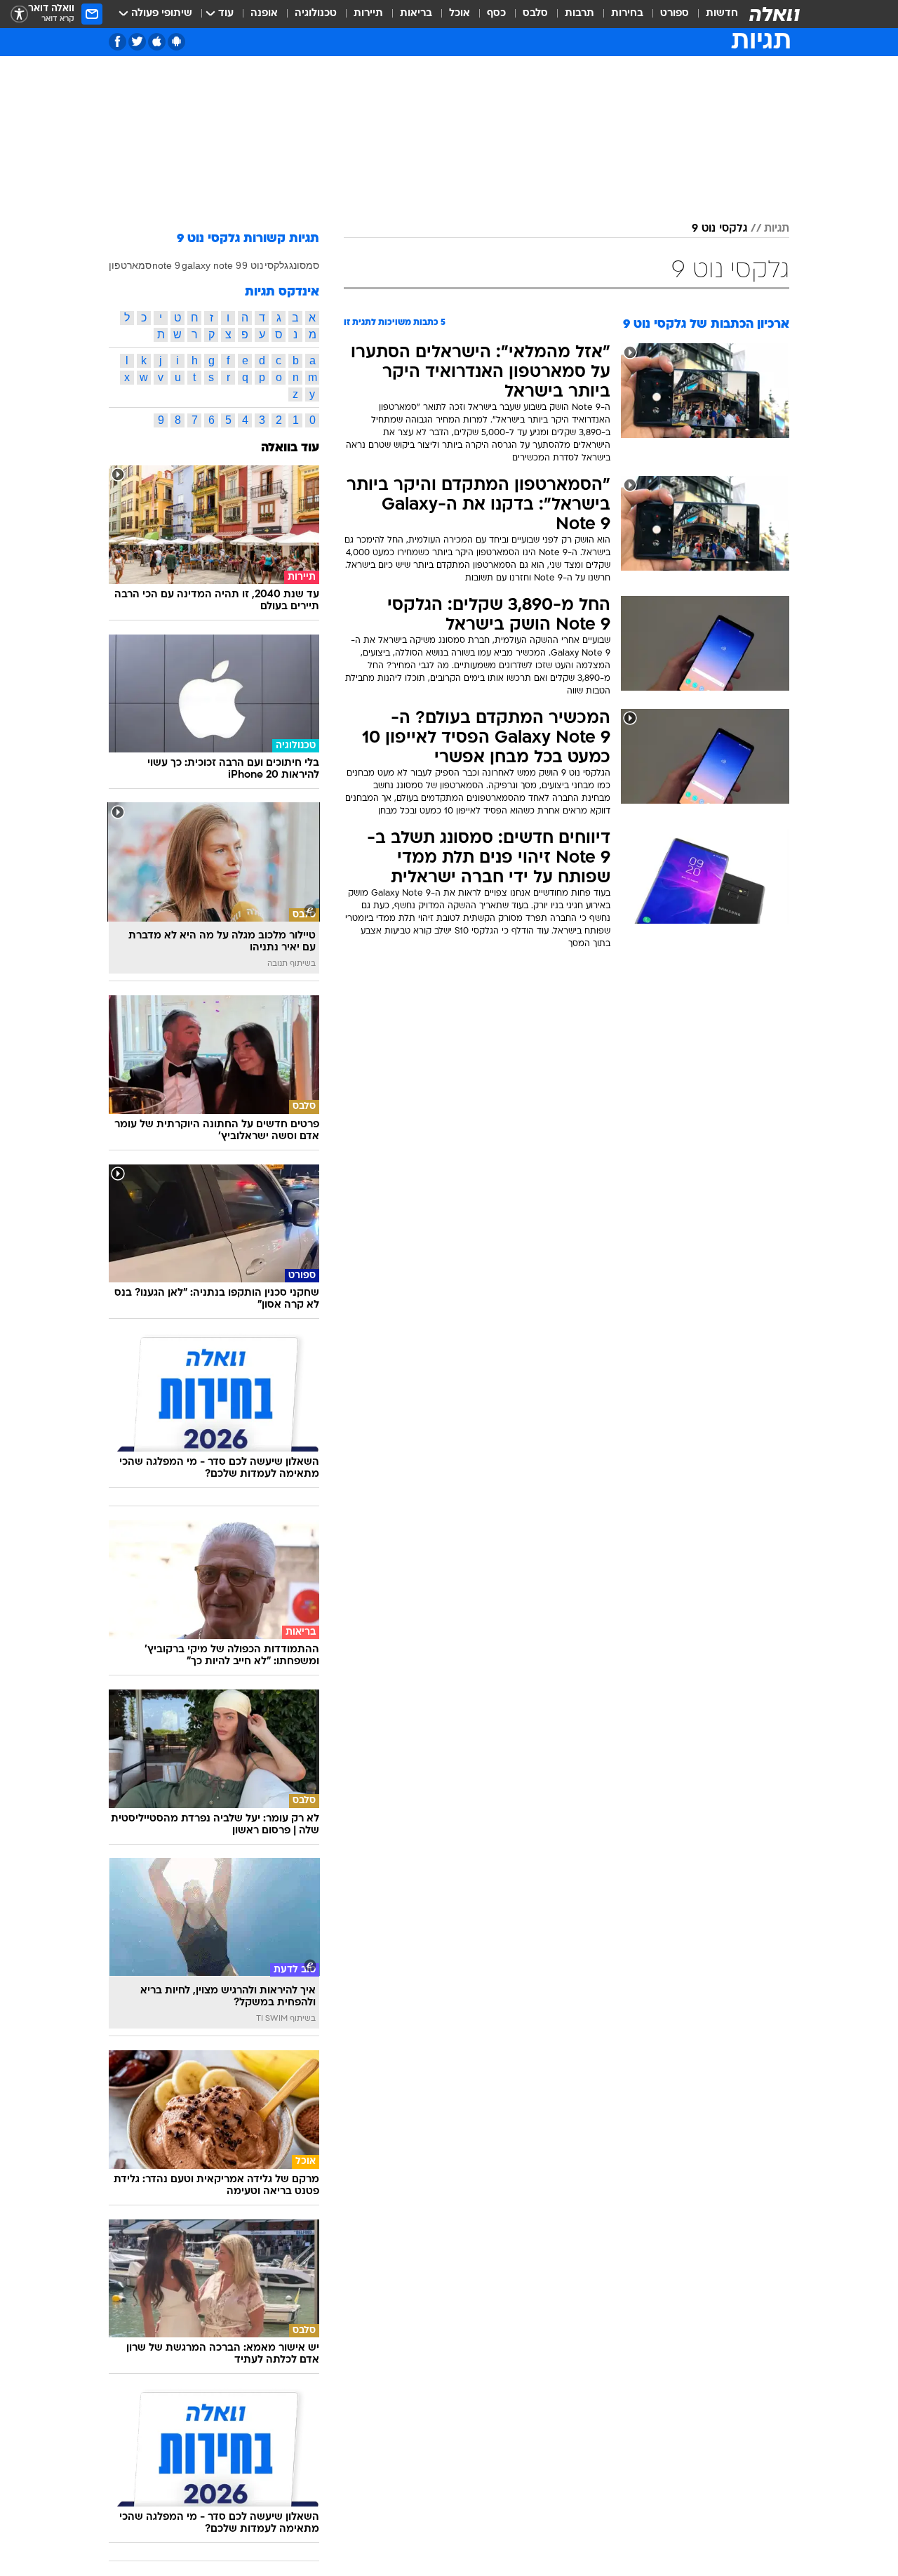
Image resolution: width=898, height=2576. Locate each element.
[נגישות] (19, 14)
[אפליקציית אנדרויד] (176, 42)
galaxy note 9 (212, 265)
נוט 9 (253, 265)
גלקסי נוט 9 (719, 229)
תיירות (368, 14)
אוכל (460, 14)
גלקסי (276, 265)
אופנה (264, 14)
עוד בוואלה (290, 448)
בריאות (416, 14)
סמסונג (304, 265)
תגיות (777, 229)
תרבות (579, 14)
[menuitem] (713, 14)
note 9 (166, 265)
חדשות (722, 14)
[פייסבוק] (118, 42)
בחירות (627, 14)
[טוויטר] (137, 42)
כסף (496, 14)
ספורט (675, 14)
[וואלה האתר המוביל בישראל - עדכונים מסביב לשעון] (775, 14)
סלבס (535, 14)
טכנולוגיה (316, 14)
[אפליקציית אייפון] (157, 42)
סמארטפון (130, 265)
